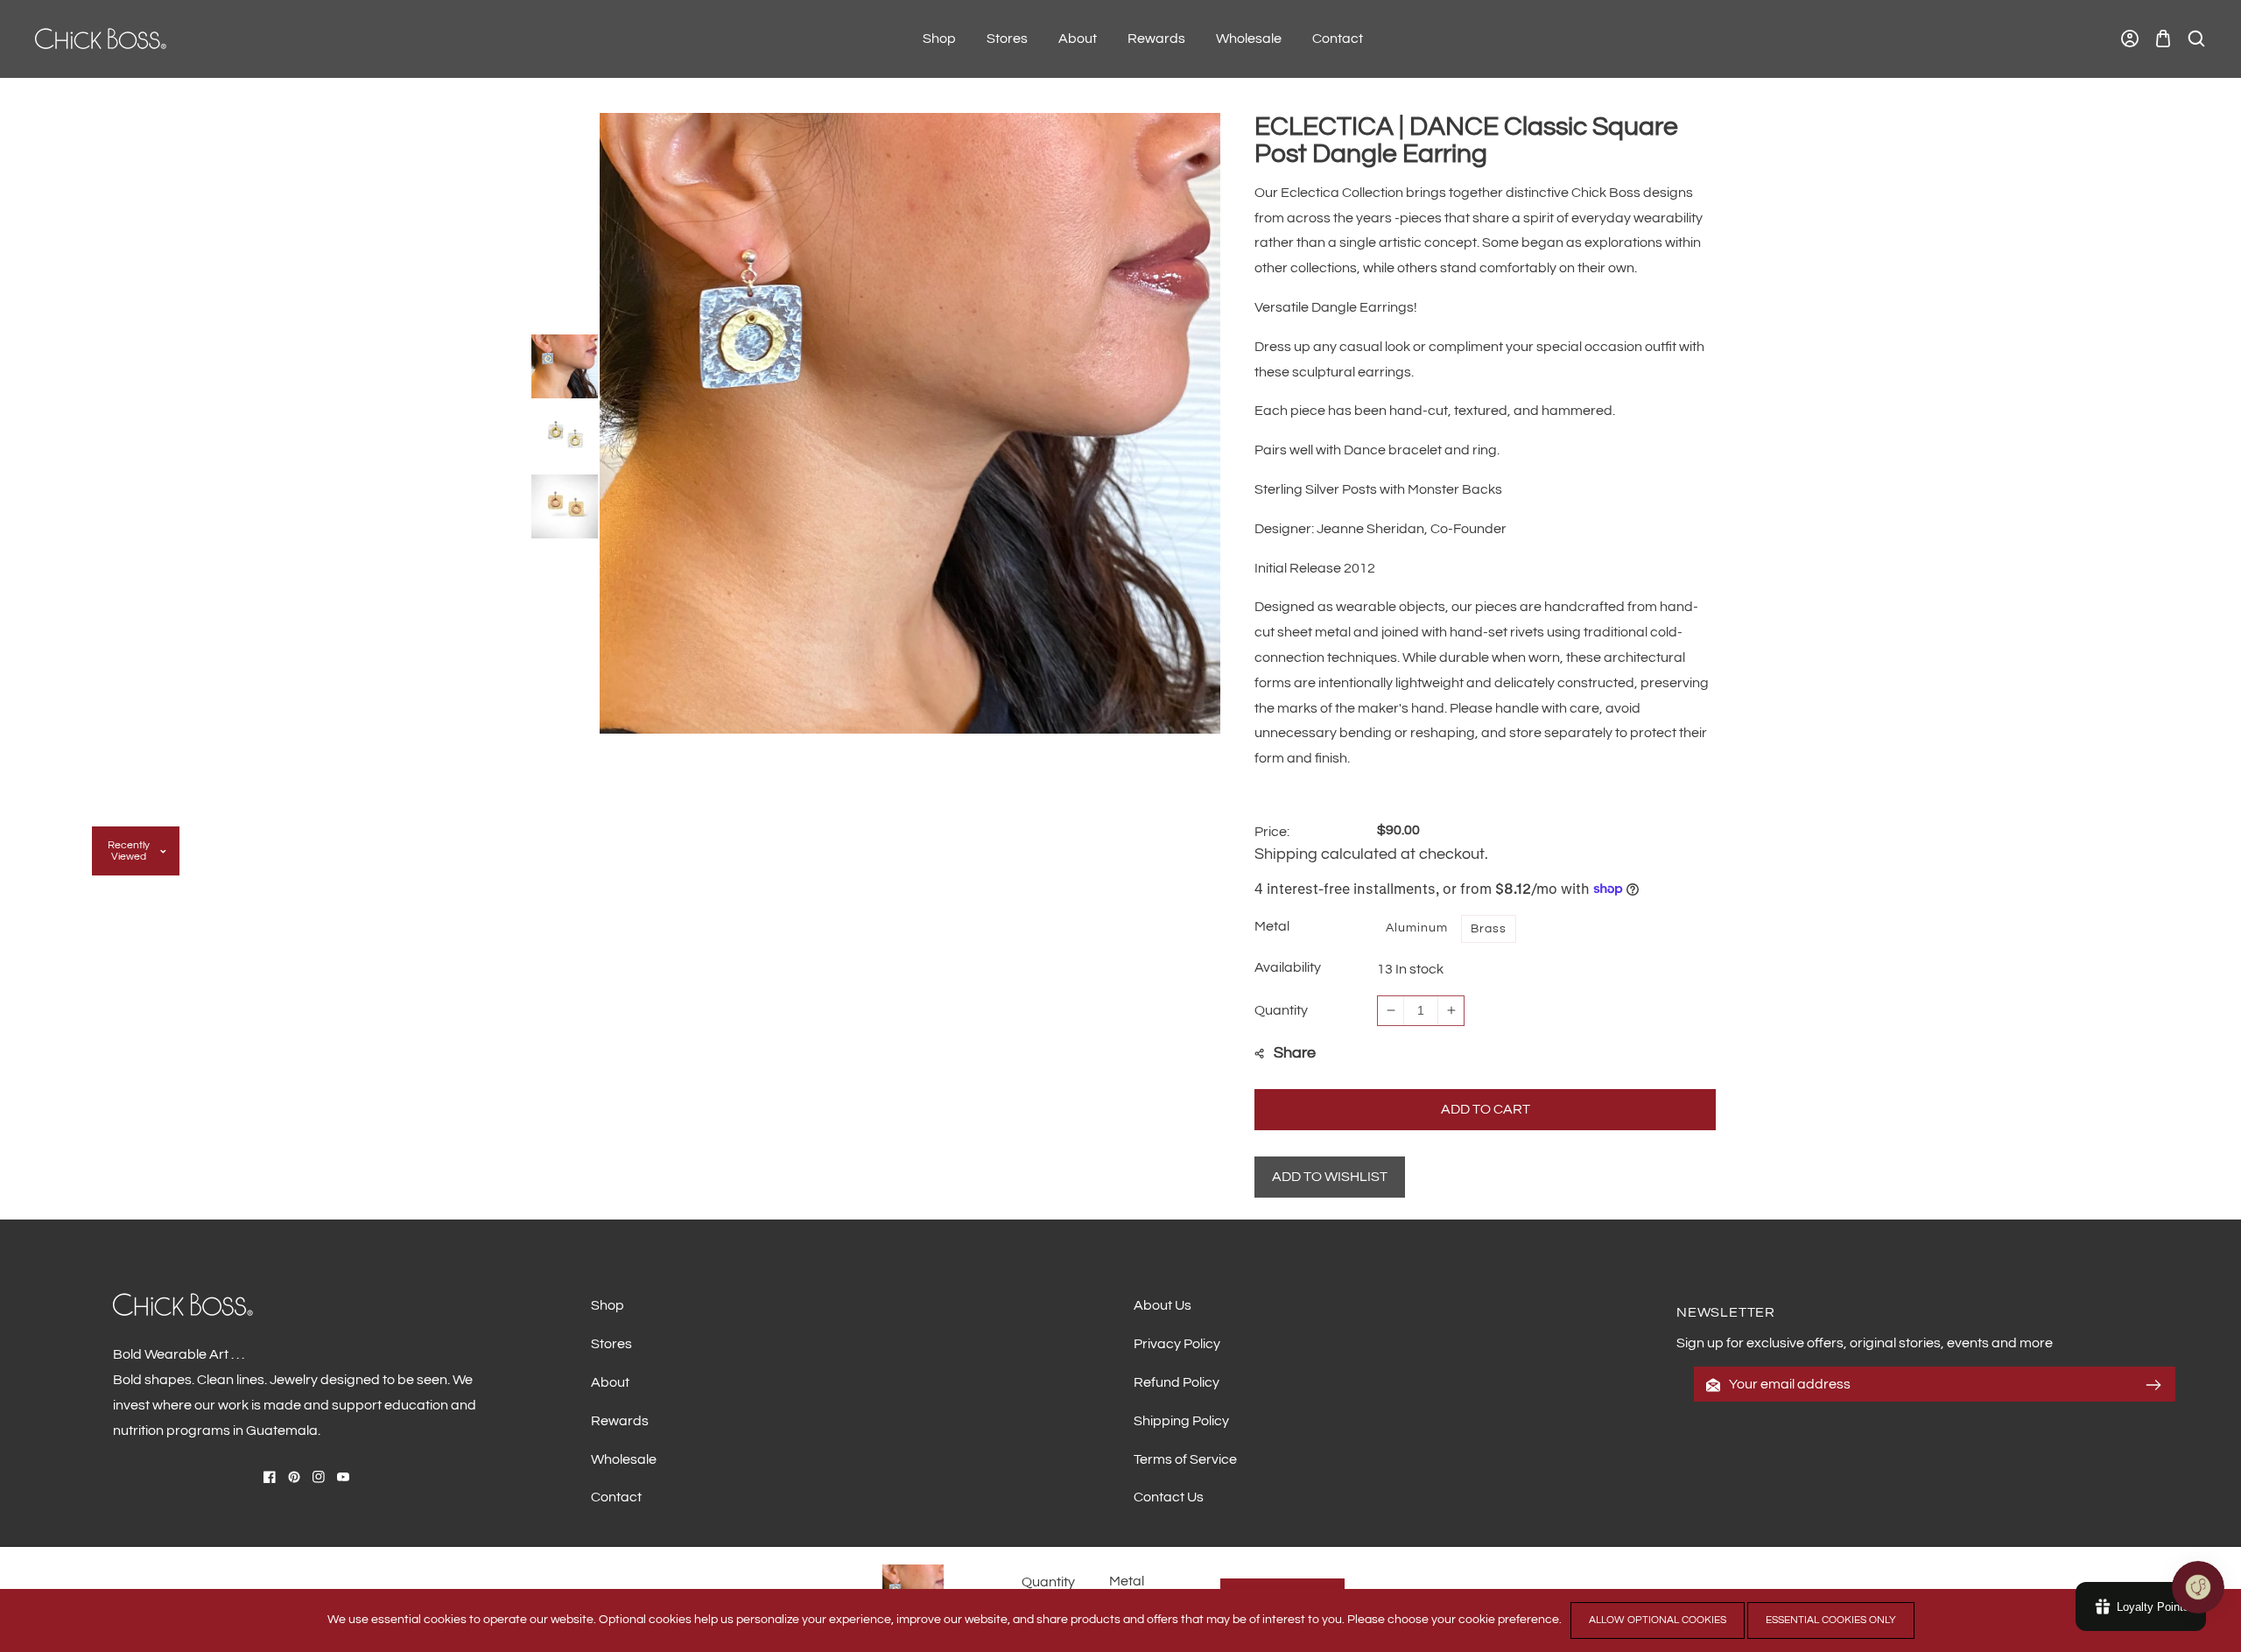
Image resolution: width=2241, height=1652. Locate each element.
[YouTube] (343, 1477)
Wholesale (624, 1459)
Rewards (620, 1421)
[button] (2163, 39)
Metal (1127, 1581)
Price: (1272, 832)
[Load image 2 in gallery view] (565, 433)
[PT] (294, 1477)
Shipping (1286, 854)
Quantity (1281, 1010)
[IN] (319, 1477)
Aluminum (1417, 928)
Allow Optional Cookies (1658, 1620)
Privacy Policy (1177, 1344)
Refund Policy (1177, 1382)
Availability (1288, 967)
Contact (616, 1497)
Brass (1489, 929)
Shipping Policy (1181, 1421)
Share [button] (1295, 1053)
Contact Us (1169, 1497)
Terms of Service (1185, 1459)
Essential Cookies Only (1831, 1620)
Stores (611, 1344)
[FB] (270, 1477)
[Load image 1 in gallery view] (565, 363)
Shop (608, 1305)
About (610, 1382)
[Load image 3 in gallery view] (565, 503)
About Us (1163, 1305)
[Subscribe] (2153, 1385)
